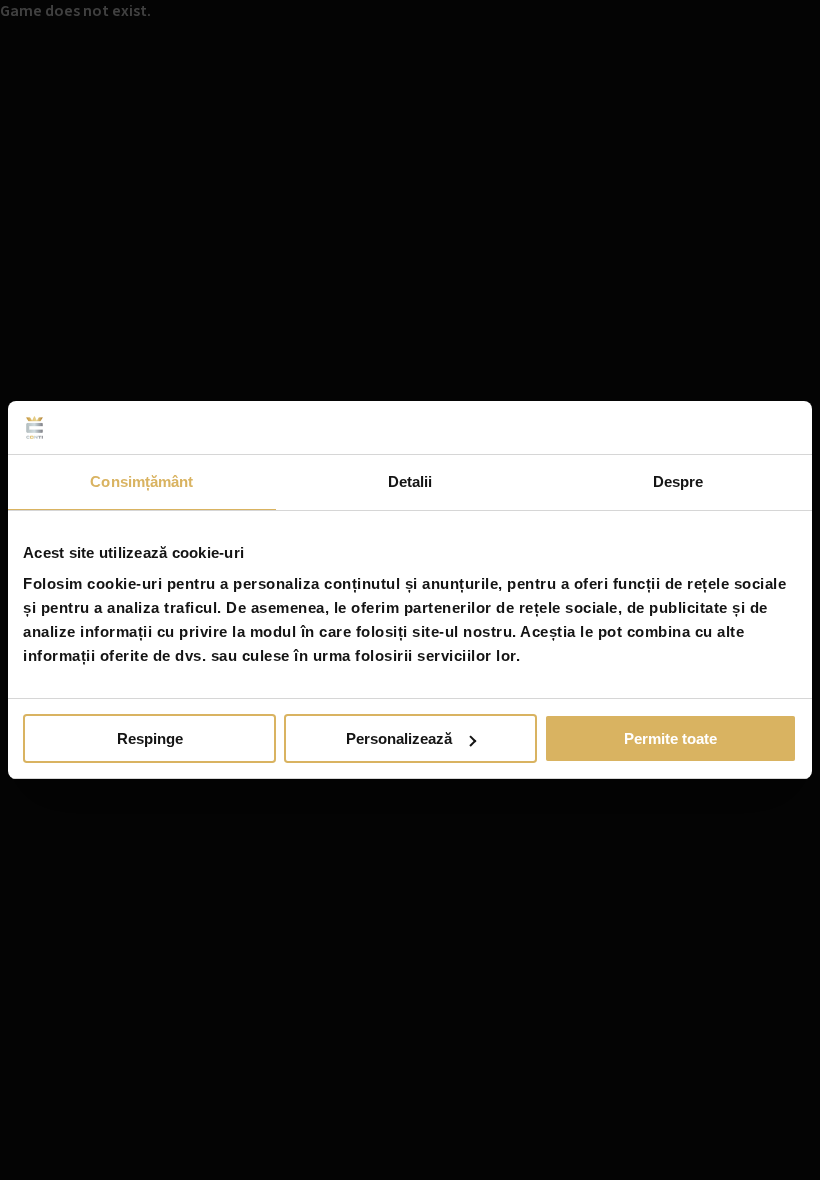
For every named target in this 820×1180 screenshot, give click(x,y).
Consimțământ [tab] (141, 481)
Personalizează (399, 738)
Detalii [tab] (410, 481)
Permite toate (670, 738)
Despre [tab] (678, 481)
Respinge (150, 738)
